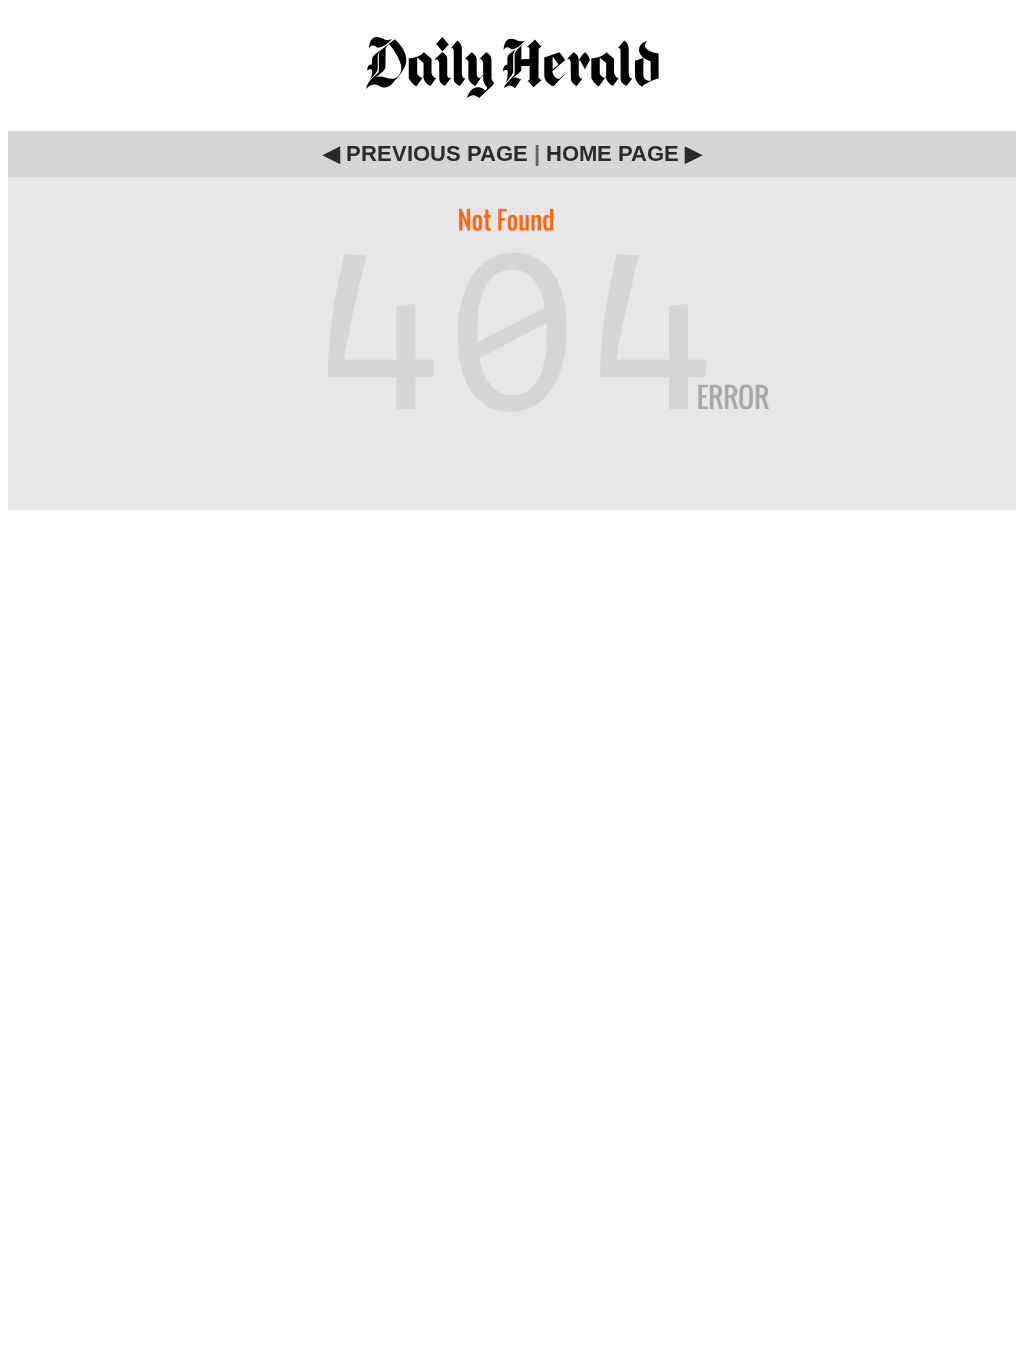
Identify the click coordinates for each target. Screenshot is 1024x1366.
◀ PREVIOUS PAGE (425, 153)
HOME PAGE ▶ (624, 153)
